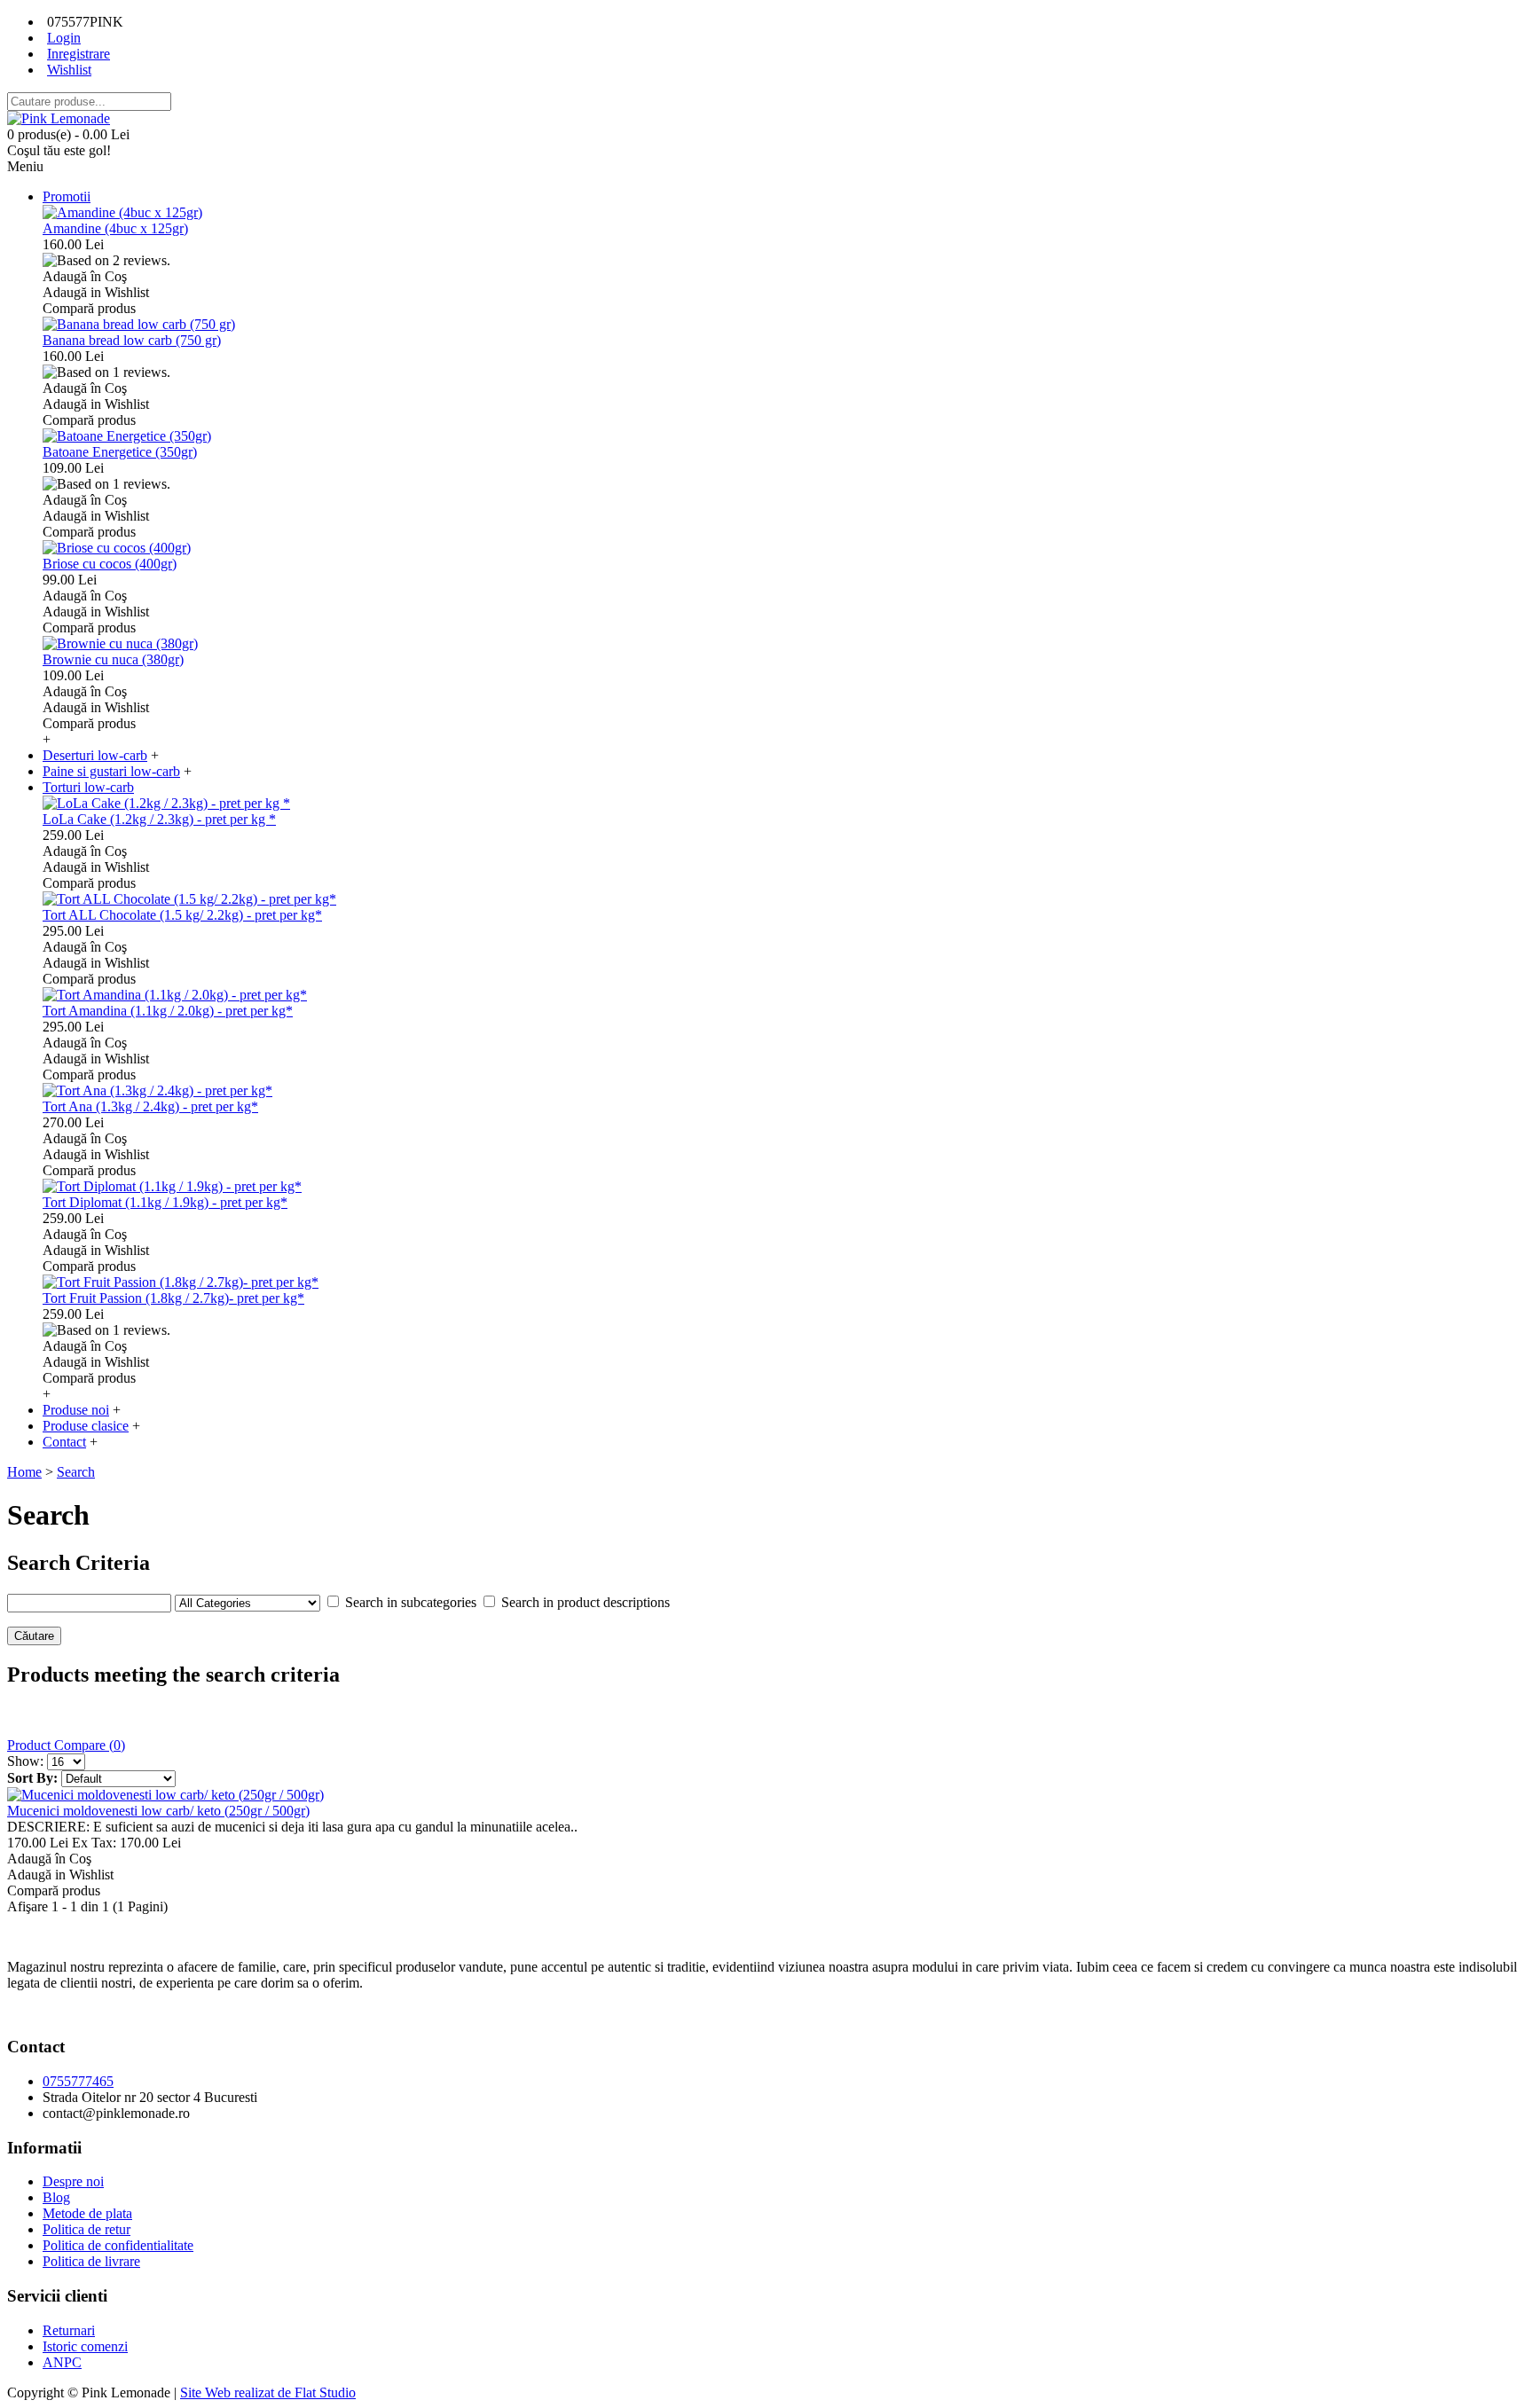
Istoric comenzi (85, 2346)
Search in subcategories (411, 1602)
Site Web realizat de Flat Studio (268, 2392)
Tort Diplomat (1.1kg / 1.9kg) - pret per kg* (165, 1202)
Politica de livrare (91, 2261)
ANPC (62, 2362)
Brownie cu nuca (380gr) (113, 659)
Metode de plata (87, 2213)
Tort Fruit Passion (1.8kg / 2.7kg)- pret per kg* (173, 1298)
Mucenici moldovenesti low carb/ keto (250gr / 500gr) (158, 1811)
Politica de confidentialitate (118, 2245)
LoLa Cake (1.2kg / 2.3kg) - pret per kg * (159, 819)
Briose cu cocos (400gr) (110, 564)
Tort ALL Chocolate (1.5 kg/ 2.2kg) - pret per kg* (182, 915)
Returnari (69, 2330)
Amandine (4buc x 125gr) (115, 228)
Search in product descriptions (586, 1602)
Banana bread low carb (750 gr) (132, 340)
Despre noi (73, 2181)
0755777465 (78, 2081)
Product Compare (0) (66, 1745)
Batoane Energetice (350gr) (120, 452)
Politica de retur (86, 2229)
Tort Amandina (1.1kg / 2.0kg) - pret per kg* (168, 1011)
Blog (56, 2197)
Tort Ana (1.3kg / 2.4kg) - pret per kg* (150, 1106)
